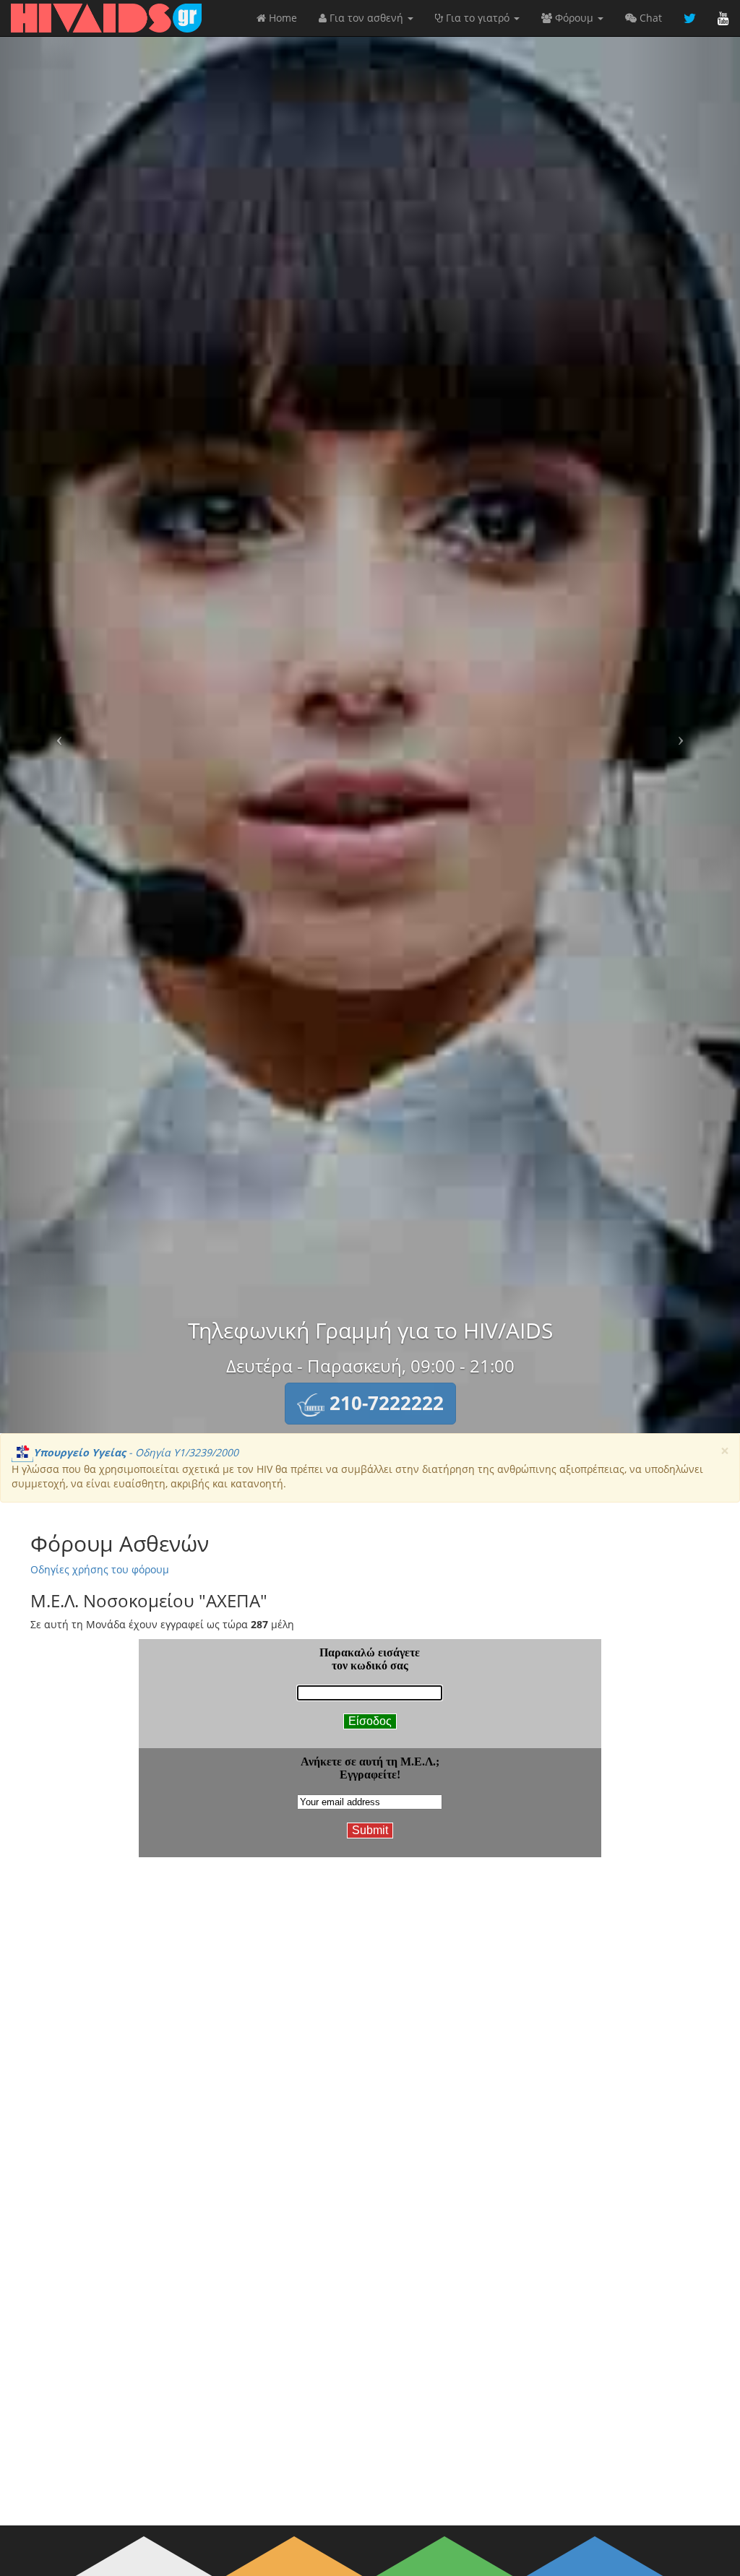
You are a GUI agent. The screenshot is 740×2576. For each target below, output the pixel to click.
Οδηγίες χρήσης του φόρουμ (100, 1569)
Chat (649, 18)
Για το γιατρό (478, 18)
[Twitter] (690, 18)
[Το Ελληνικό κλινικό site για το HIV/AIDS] (106, 18)
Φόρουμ (574, 18)
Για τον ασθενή (366, 18)
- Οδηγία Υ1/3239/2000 (136, 1452)
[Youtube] (723, 18)
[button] (370, 1404)
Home (281, 18)
